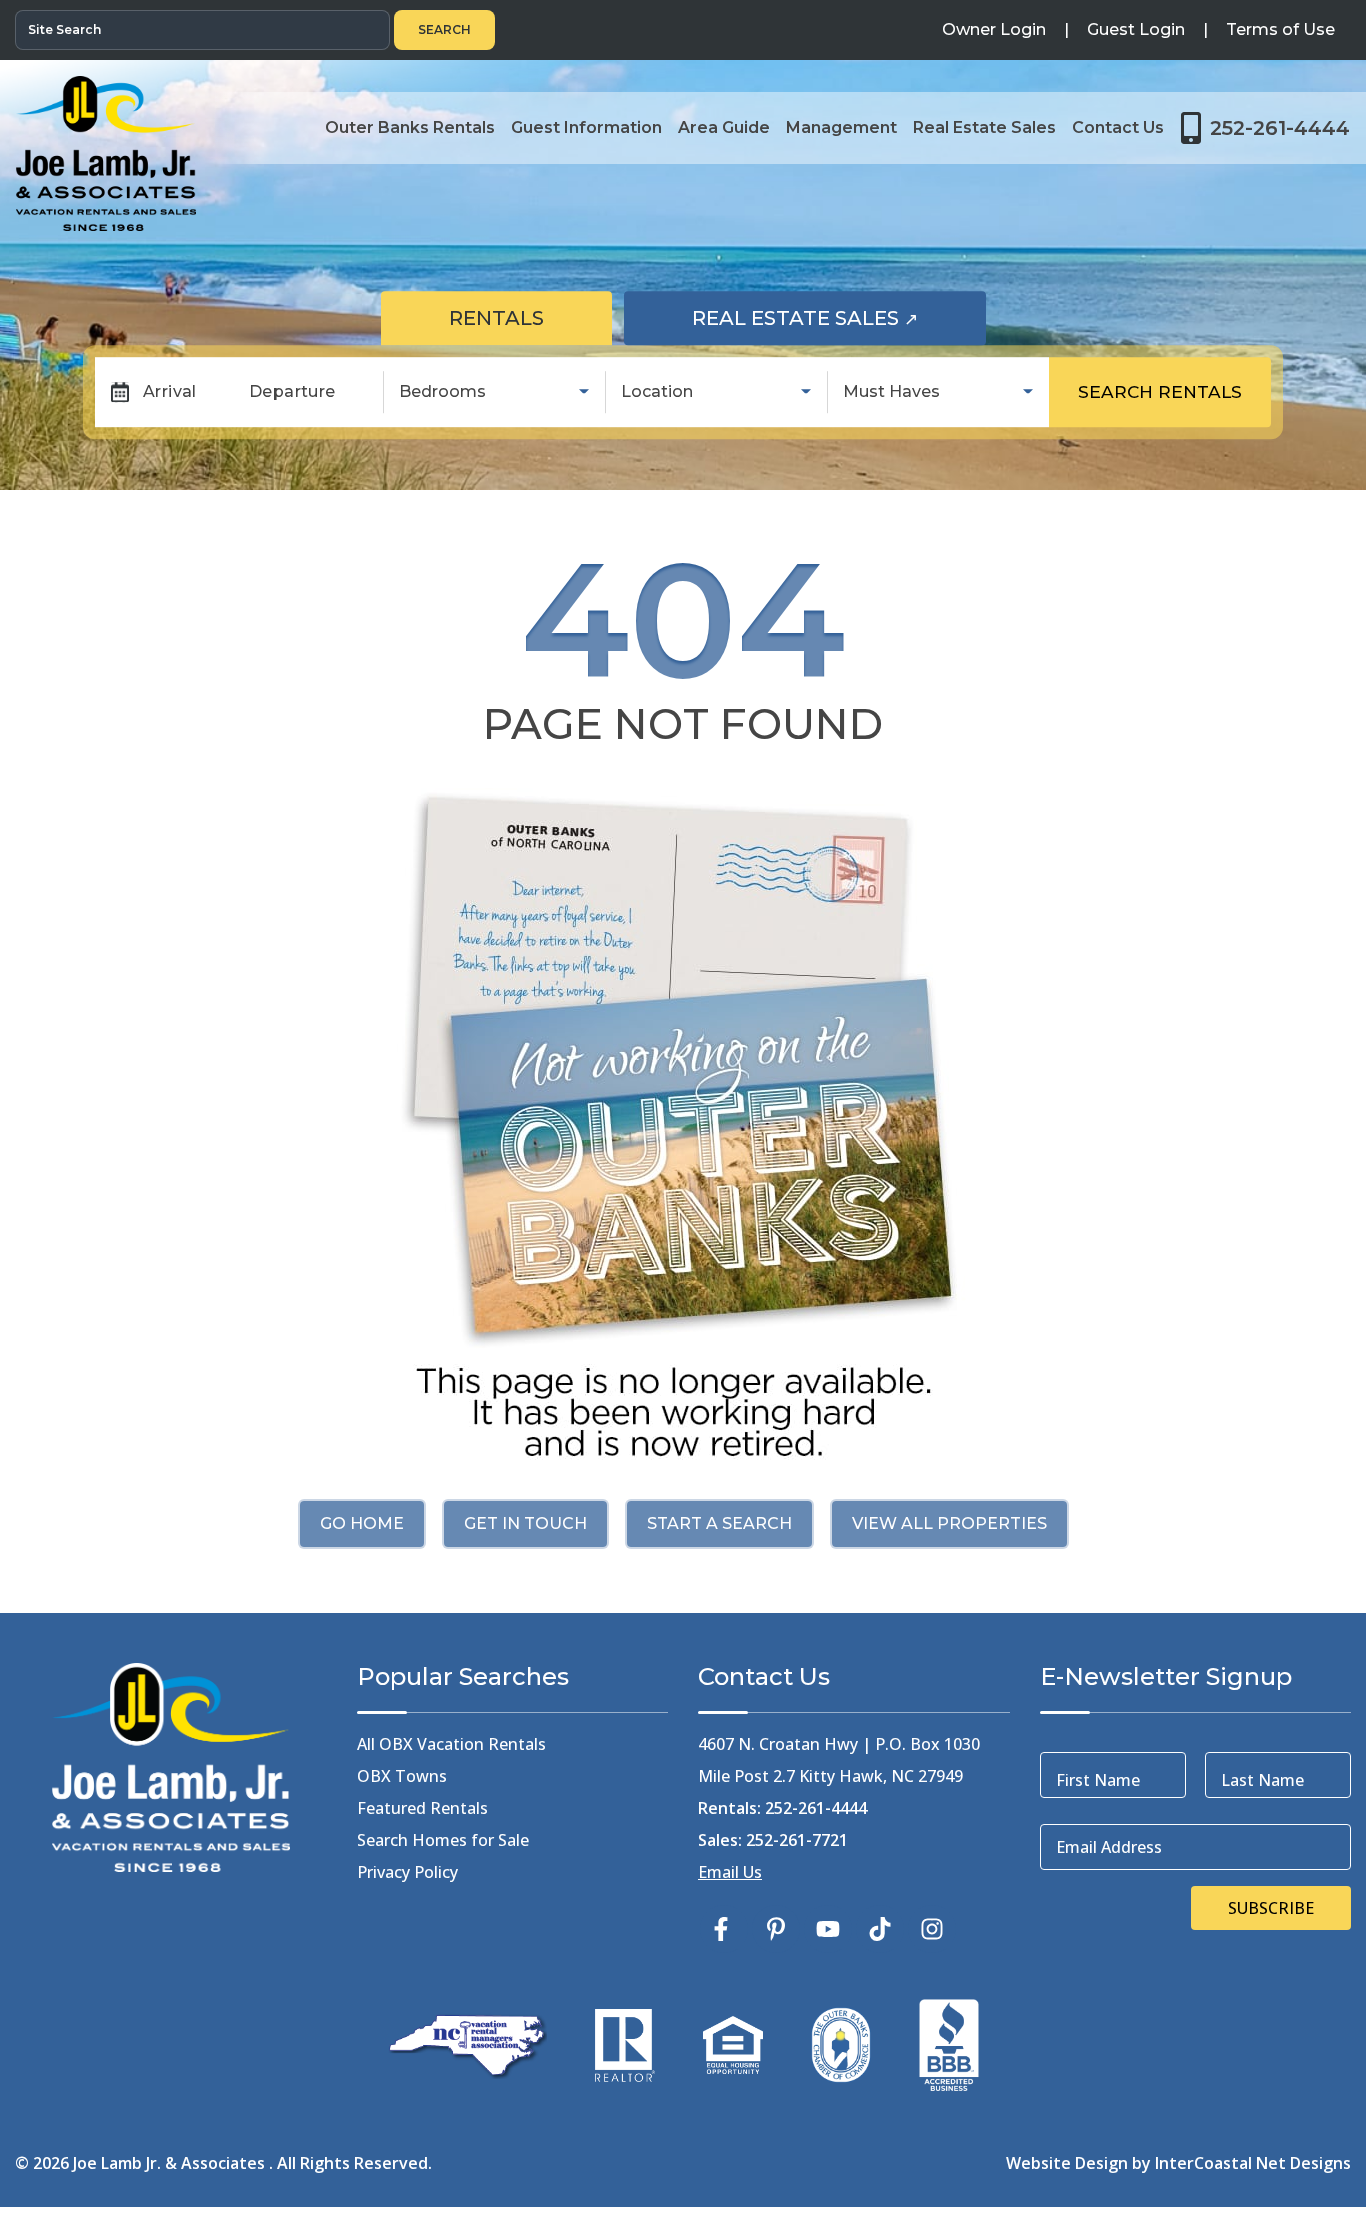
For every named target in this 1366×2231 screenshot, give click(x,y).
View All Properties (949, 1523)
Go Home (362, 1523)
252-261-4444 (816, 1808)
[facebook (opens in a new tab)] (724, 1929)
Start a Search (719, 1523)
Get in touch (525, 1523)
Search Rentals (1160, 391)
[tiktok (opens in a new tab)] (880, 1929)
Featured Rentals (422, 1808)
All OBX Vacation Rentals (451, 1744)
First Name (1098, 1780)
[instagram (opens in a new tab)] (932, 1929)
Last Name (1262, 1780)
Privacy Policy (407, 1872)
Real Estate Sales (839, 317)
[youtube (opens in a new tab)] (828, 1929)
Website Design (1067, 2163)
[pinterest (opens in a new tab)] (776, 1929)
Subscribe (1271, 1908)
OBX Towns (402, 1776)
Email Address (1109, 1847)
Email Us (730, 1872)
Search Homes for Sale (443, 1840)
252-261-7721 (797, 1840)
